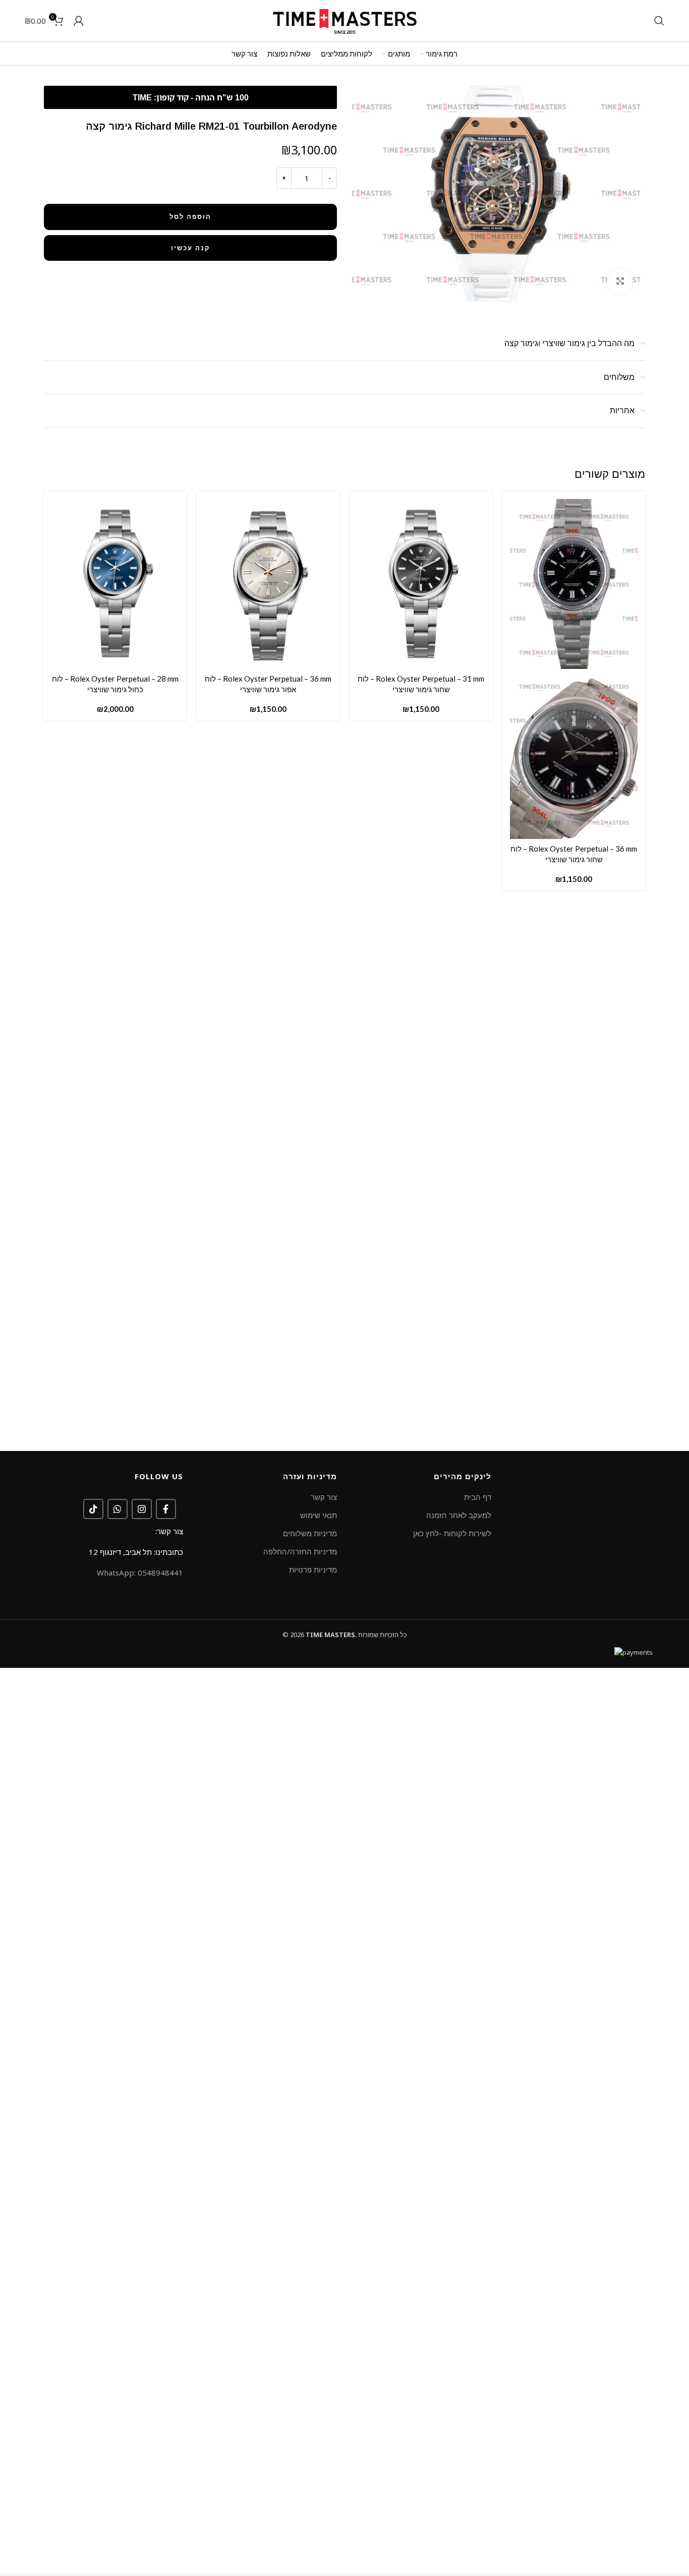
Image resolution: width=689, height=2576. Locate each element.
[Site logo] (344, 20)
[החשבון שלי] (79, 21)
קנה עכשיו (191, 248)
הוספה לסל (190, 216)
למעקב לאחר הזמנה (459, 1515)
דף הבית (478, 1497)
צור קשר (324, 1497)
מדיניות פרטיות (313, 1570)
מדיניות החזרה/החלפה (300, 1551)
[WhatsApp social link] (118, 1509)
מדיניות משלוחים (310, 1533)
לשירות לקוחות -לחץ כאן (452, 1533)
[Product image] (574, 753)
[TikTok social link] (93, 1509)
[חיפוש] (659, 21)
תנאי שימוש (319, 1515)
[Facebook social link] (166, 1509)
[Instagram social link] (142, 1509)
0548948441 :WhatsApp (140, 1573)
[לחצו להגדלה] (620, 282)
